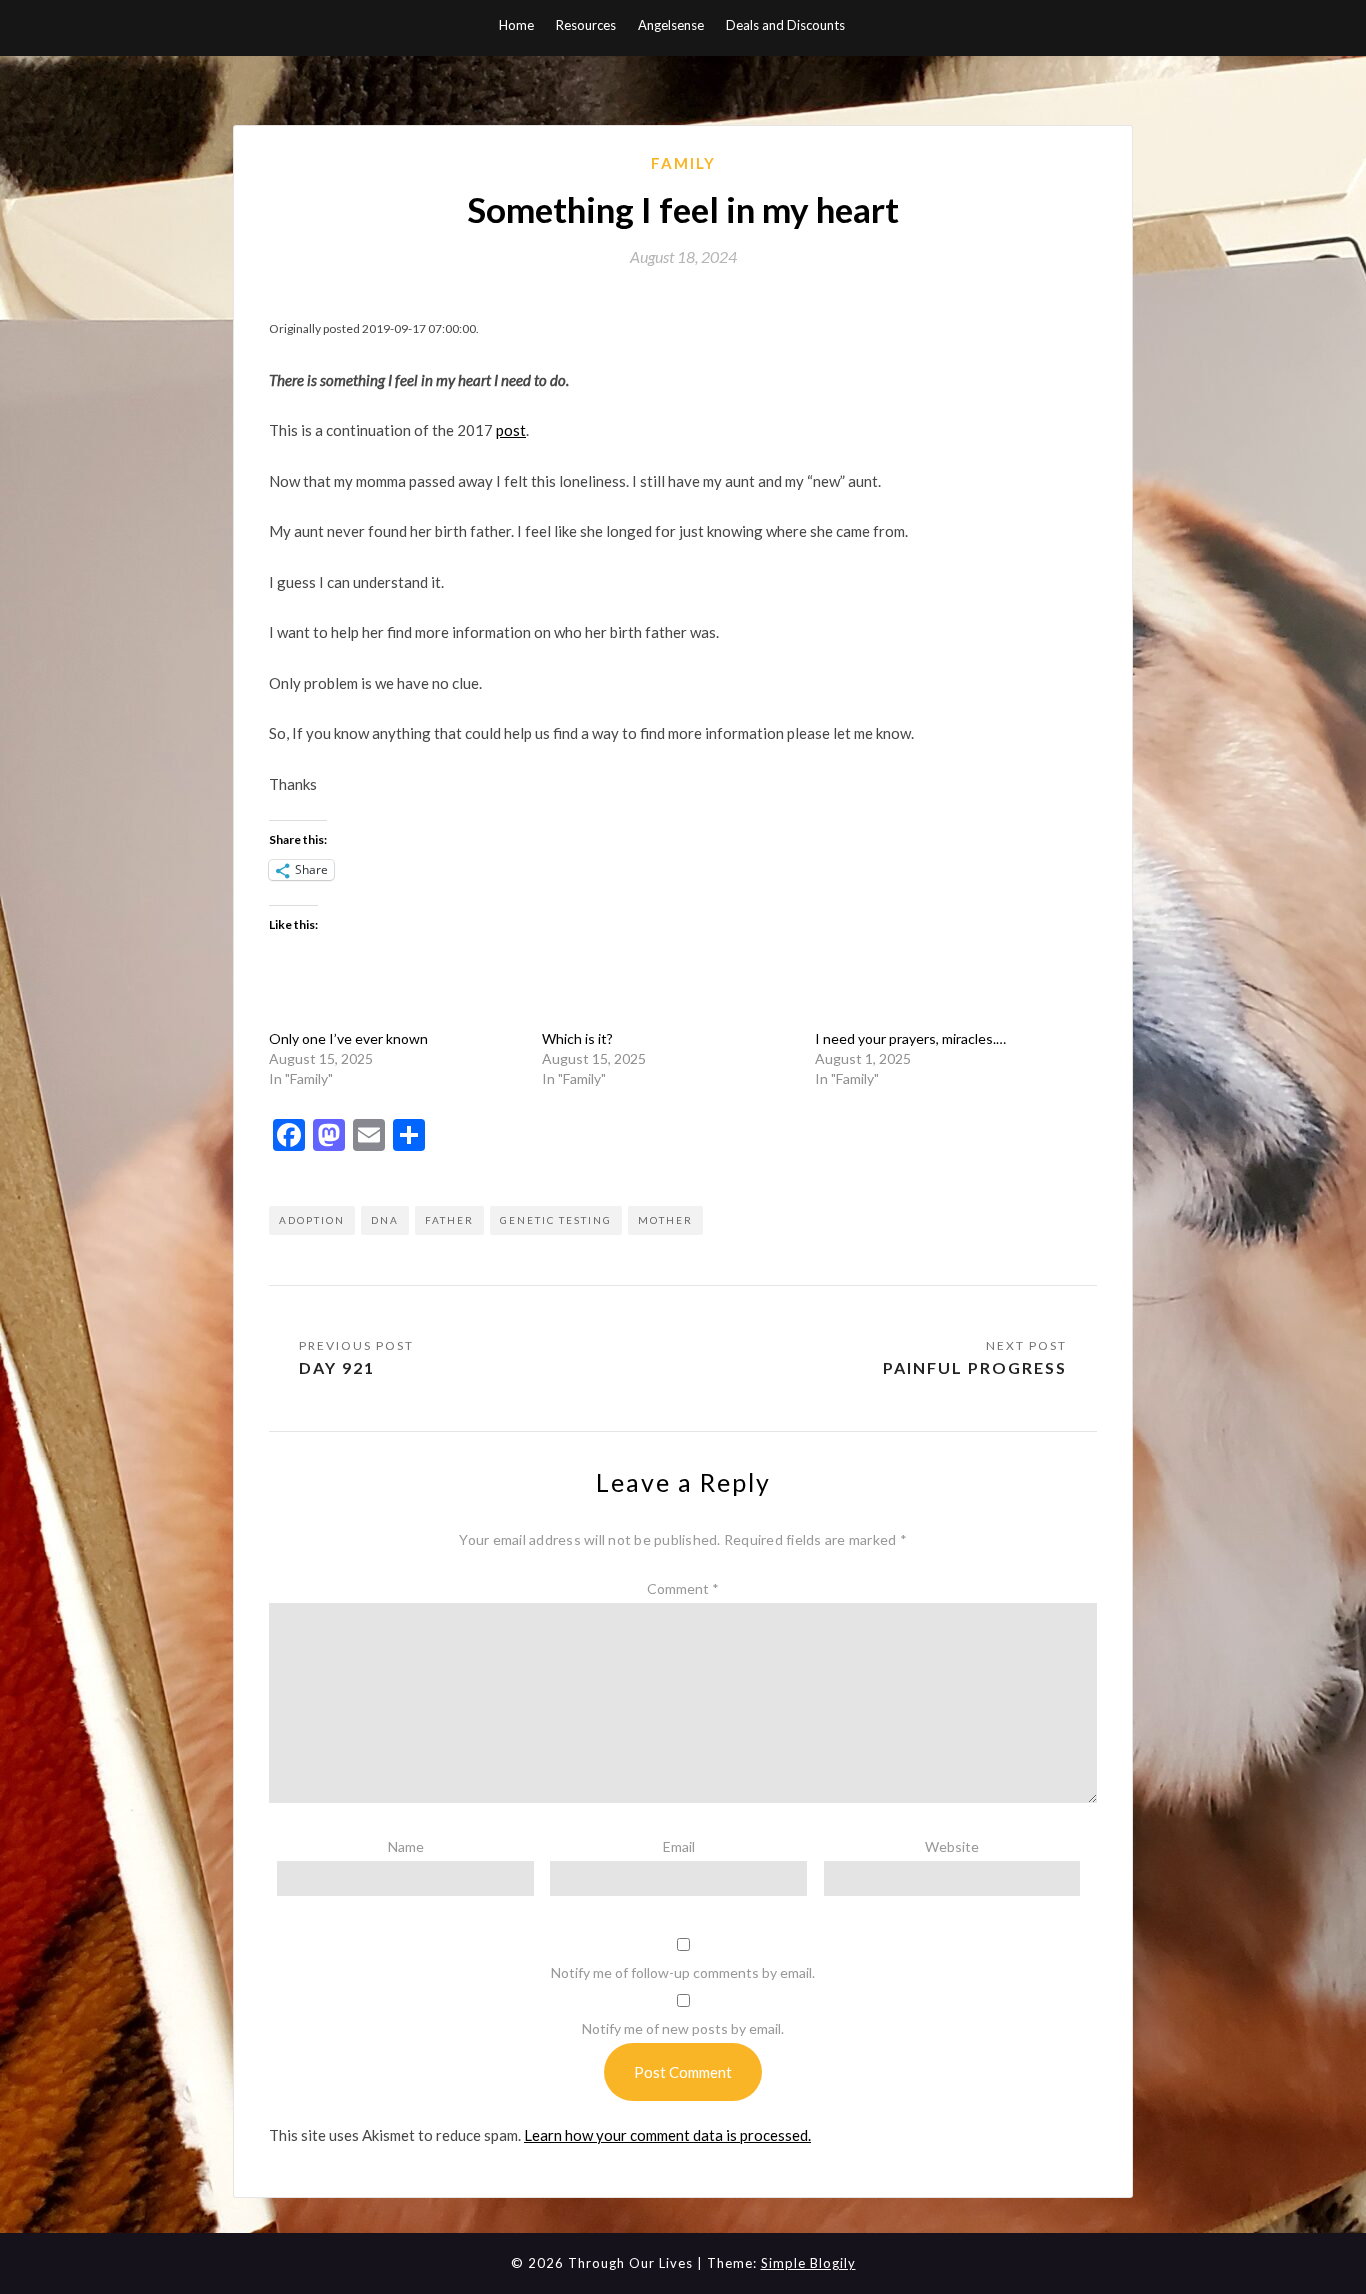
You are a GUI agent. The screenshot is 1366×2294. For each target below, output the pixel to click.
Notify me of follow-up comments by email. (683, 1972)
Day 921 (337, 1367)
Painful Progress (972, 1367)
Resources (586, 25)
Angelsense (671, 25)
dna (385, 1220)
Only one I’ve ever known (348, 1038)
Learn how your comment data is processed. (667, 2135)
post (511, 430)
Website (952, 1846)
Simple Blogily (808, 2263)
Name (406, 1846)
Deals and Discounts (785, 25)
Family (683, 163)
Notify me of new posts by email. (683, 2028)
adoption (312, 1220)
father (449, 1220)
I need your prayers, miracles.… (910, 1038)
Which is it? (577, 1038)
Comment (683, 1588)
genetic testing (556, 1220)
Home (516, 25)
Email (679, 1846)
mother (665, 1220)
